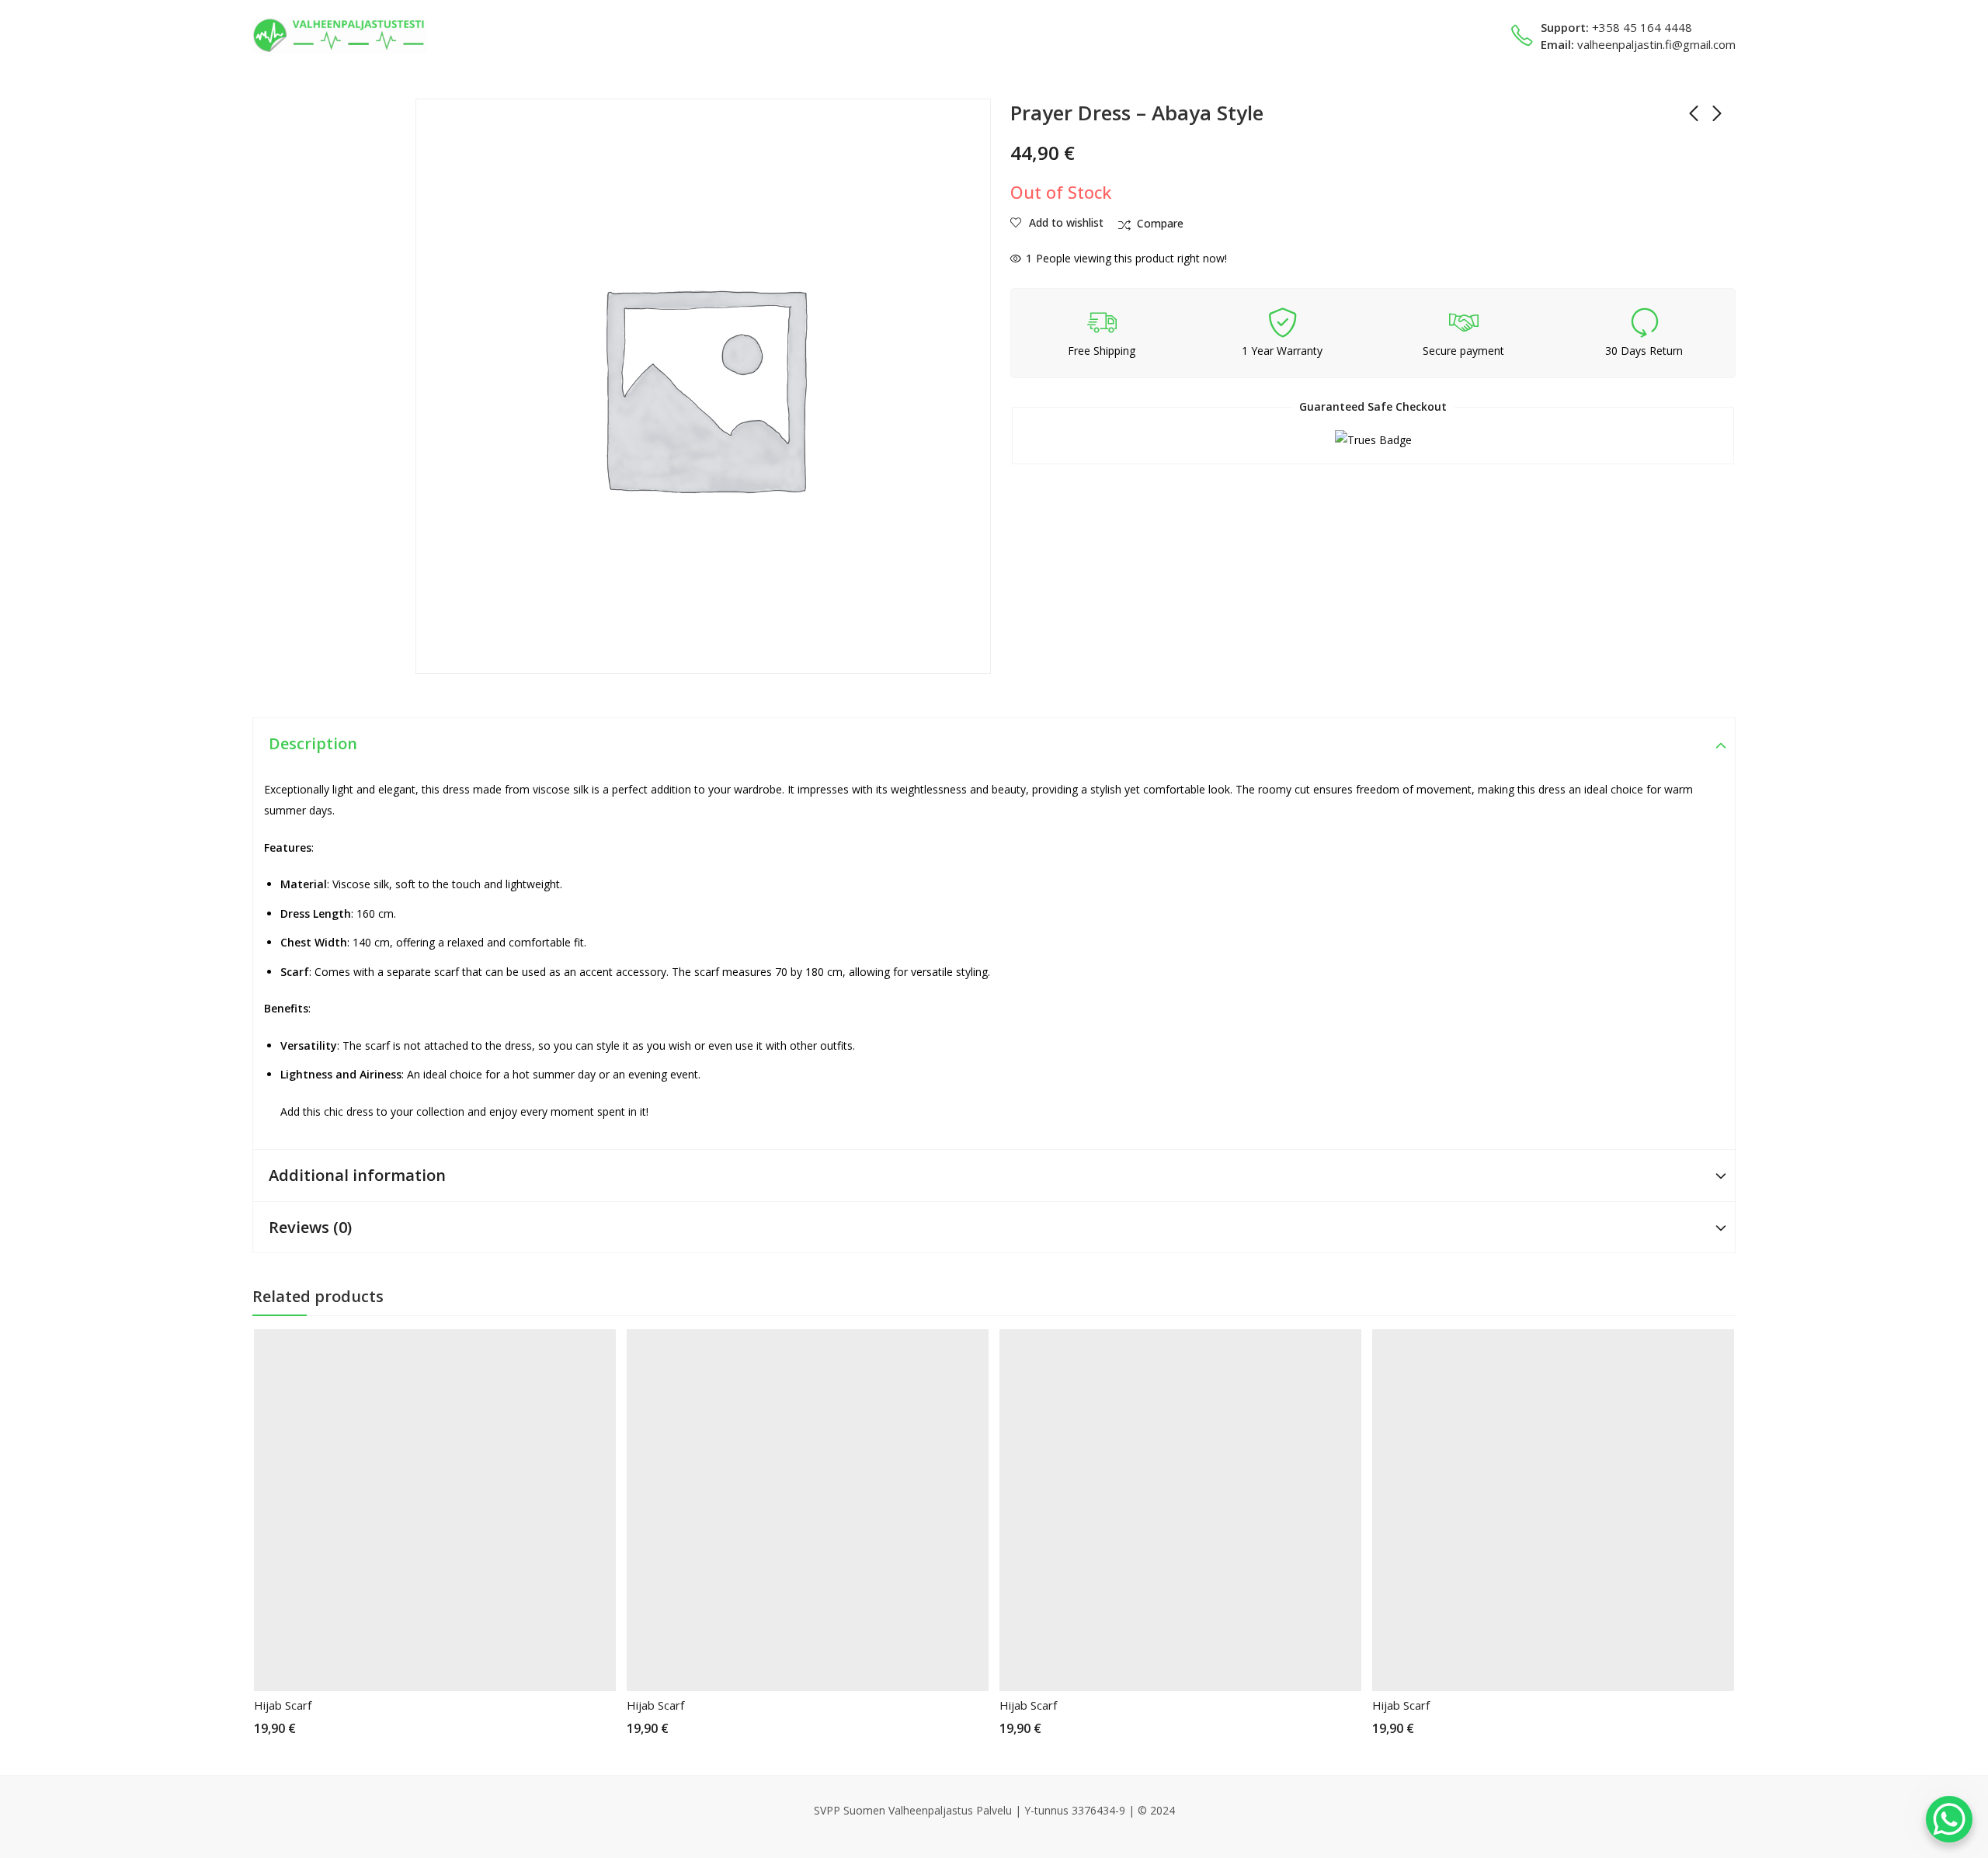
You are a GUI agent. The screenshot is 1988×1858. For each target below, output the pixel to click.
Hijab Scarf (283, 1705)
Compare (1160, 223)
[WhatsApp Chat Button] (1949, 1819)
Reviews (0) (310, 1227)
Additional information (357, 1175)
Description (313, 743)
